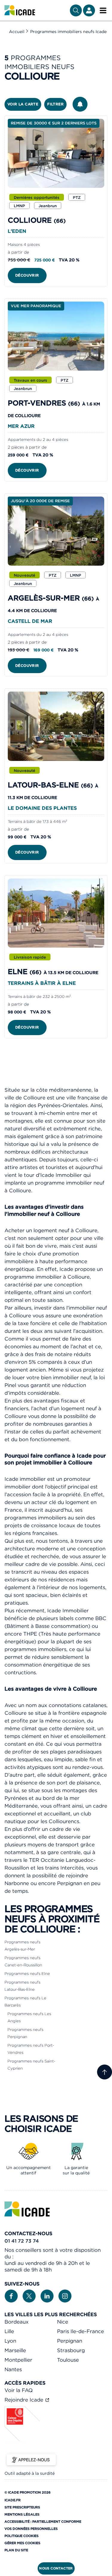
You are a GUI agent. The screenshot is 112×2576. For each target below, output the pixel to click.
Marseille (15, 2350)
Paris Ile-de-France (80, 2331)
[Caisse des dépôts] (22, 2440)
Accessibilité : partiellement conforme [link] (43, 2522)
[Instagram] (65, 2296)
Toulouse (68, 2360)
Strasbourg (71, 2350)
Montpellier (18, 2360)
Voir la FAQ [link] (19, 2390)
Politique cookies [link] (22, 2536)
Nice (63, 2322)
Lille (9, 2331)
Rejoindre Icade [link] (25, 2400)
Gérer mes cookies (22, 2543)
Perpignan (70, 2341)
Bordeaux (17, 2322)
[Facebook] (11, 2296)
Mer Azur (21, 426)
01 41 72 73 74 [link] (22, 2241)
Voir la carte (23, 104)
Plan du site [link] (16, 2550)
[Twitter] (29, 2296)
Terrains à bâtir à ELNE (42, 983)
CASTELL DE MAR (30, 621)
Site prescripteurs (22, 2507)
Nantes (13, 2369)
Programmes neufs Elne (27, 1974)
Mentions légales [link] (22, 2514)
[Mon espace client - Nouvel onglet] (89, 10)
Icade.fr (13, 2500)
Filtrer (55, 104)
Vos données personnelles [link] (31, 2529)
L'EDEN (17, 231)
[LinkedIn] (47, 2296)
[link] (20, 10)
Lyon (10, 2341)
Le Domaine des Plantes (42, 808)
